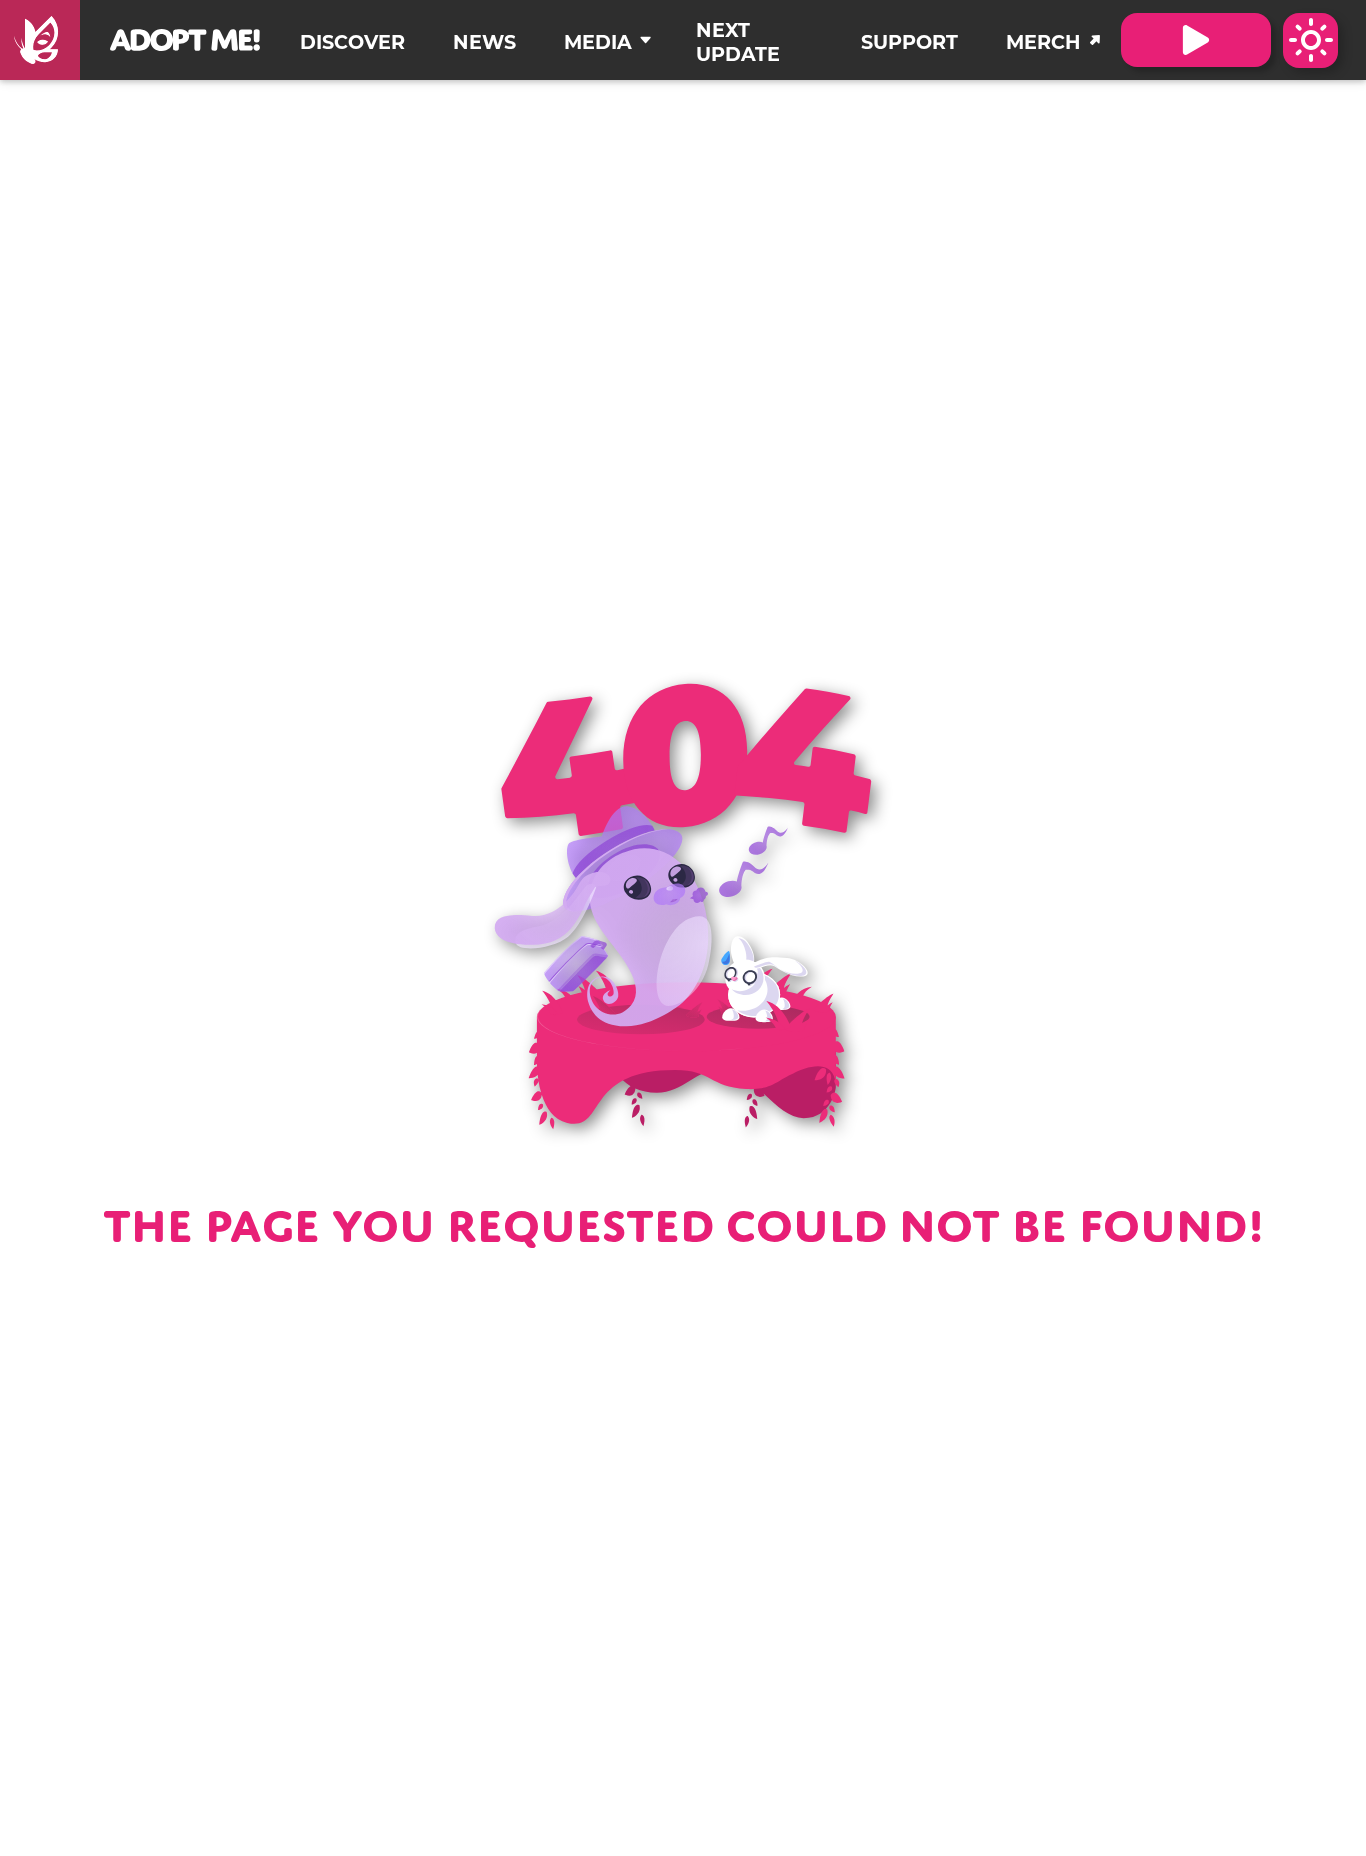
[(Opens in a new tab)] (40, 40)
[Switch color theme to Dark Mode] (1310, 40)
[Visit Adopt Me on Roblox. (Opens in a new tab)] (1196, 40)
